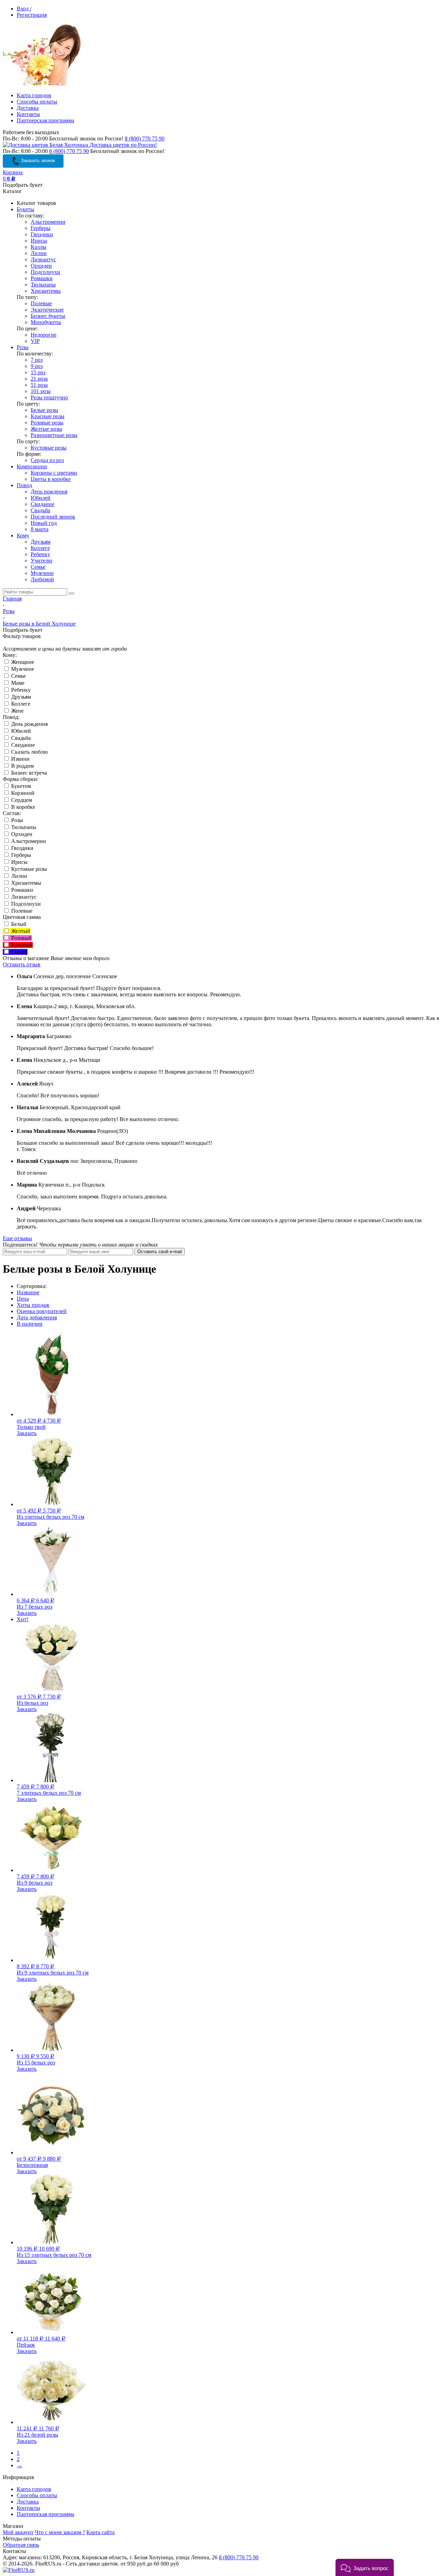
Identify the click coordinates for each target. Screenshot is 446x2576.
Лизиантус (43, 259)
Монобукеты (46, 322)
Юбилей (41, 498)
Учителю (41, 561)
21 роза (39, 379)
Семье (38, 567)
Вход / (24, 9)
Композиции (32, 466)
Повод (24, 485)
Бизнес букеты (48, 316)
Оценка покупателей (42, 1311)
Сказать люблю (29, 752)
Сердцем (21, 800)
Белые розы (44, 410)
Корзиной (22, 793)
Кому (23, 535)
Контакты (28, 114)
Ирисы (39, 241)
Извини (20, 759)
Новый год (44, 523)
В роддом (22, 766)
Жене (17, 711)
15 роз (38, 372)
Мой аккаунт (18, 2532)
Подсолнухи (45, 272)
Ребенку (40, 554)
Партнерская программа (45, 120)
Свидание (43, 504)
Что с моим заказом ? (60, 2532)
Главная (12, 599)
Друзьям (41, 542)
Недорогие (44, 335)
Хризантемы (46, 291)
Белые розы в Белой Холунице (39, 624)
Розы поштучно (49, 397)
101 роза (41, 391)
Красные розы (48, 416)
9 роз (37, 366)
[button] (365, 2567)
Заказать (27, 1433)
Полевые (41, 303)
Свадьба (40, 510)
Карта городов (34, 95)
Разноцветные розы (54, 435)
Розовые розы (47, 423)
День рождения (49, 492)
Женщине (22, 662)
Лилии (39, 253)
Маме (17, 683)
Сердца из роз (47, 460)
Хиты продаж (33, 1305)
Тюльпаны (43, 285)
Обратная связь (21, 2545)
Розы (23, 347)
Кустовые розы (49, 448)
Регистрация (32, 15)
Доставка (28, 108)
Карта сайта (101, 2532)
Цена (23, 1299)
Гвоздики (42, 234)
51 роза (39, 385)
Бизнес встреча (28, 773)
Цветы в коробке (51, 479)
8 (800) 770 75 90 (145, 139)
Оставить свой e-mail (160, 1252)
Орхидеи (41, 266)
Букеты (25, 209)
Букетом (20, 786)
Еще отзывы (17, 1238)
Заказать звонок (37, 160)
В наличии (30, 1324)
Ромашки (42, 278)
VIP (35, 341)
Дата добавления (37, 1317)
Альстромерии (48, 222)
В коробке (22, 807)
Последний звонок (53, 517)
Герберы (41, 228)
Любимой (42, 579)
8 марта (40, 529)
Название (28, 1292)
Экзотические (47, 310)
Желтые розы (46, 429)
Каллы (39, 247)
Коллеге (40, 548)
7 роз (37, 360)
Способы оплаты (37, 102)
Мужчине (42, 573)
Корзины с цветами (54, 473)
